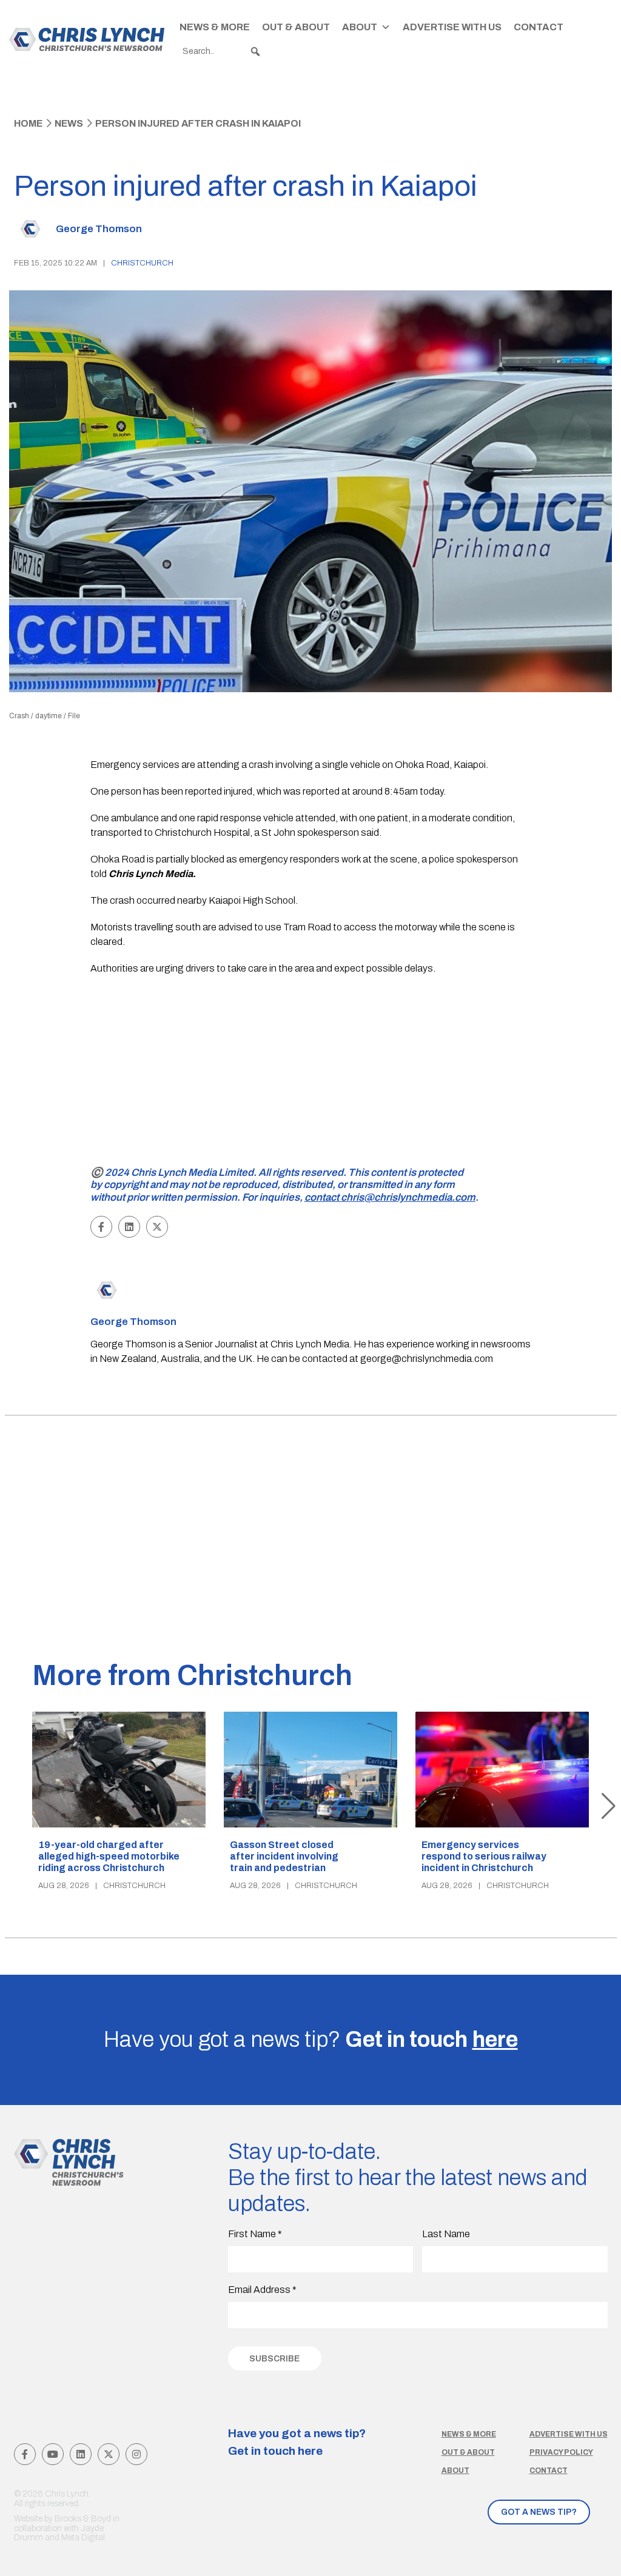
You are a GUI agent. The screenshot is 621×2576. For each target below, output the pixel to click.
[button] (255, 52)
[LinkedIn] (81, 2454)
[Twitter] (109, 2454)
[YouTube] (53, 2454)
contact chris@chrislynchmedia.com (390, 1197)
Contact (539, 27)
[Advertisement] (311, 1073)
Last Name (446, 2234)
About (360, 27)
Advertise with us (569, 2434)
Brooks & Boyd (83, 2519)
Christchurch (142, 263)
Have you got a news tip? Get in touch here (297, 2442)
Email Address (262, 2290)
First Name (255, 2234)
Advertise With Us (452, 27)
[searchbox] (222, 52)
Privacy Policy (561, 2452)
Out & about (468, 2452)
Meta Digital (83, 2538)
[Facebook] (25, 2454)
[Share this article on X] (157, 1227)
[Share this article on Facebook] (101, 1227)
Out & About (296, 27)
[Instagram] (136, 2454)
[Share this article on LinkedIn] (129, 1227)
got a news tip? (539, 2512)
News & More (215, 27)
